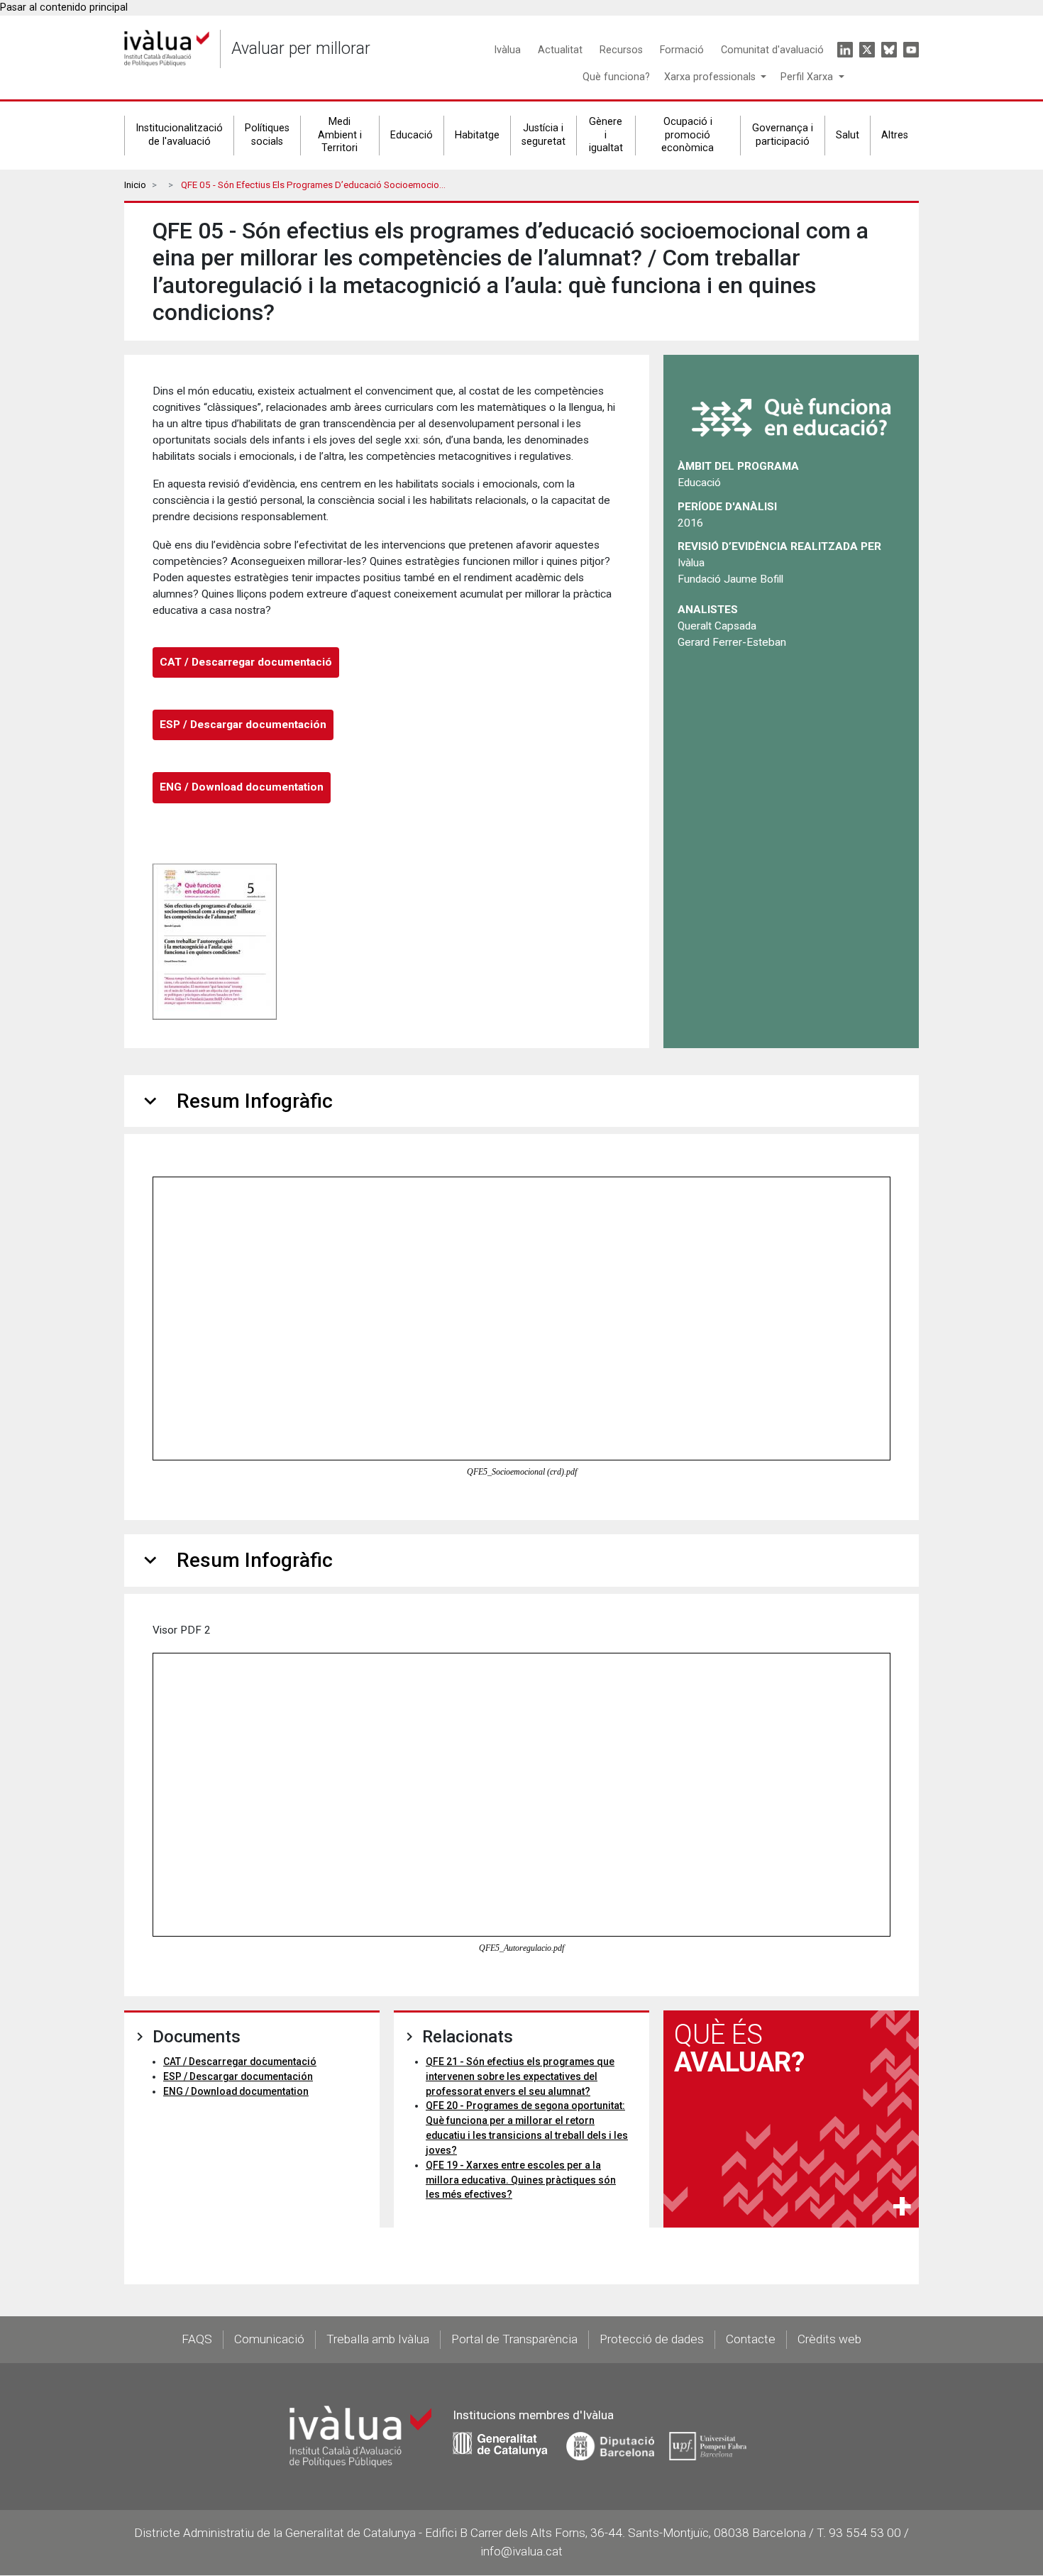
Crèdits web (829, 2339)
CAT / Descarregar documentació (246, 662)
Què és (739, 2048)
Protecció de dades (652, 2339)
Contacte (751, 2339)
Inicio (135, 185)
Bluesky (889, 50)
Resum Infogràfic (236, 1101)
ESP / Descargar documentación (243, 725)
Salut (848, 135)
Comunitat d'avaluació (772, 50)
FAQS (197, 2339)
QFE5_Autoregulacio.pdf (521, 1948)
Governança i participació (783, 135)
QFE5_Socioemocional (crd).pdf (522, 1472)
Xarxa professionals (711, 77)
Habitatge (477, 135)
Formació (682, 50)
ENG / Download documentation (242, 787)
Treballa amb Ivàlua (378, 2339)
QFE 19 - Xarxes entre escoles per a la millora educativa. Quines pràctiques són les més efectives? (521, 2180)
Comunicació (269, 2339)
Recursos (621, 50)
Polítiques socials (267, 135)
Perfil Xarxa (808, 77)
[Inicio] (167, 49)
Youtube (911, 50)
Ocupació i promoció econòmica (688, 135)
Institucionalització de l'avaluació (179, 135)
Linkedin (845, 50)
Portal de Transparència (514, 2339)
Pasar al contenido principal (64, 7)
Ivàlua (507, 50)
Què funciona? (616, 77)
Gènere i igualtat (606, 135)
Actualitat (560, 50)
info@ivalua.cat (521, 2551)
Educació (412, 135)
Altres (895, 135)
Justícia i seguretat (543, 135)
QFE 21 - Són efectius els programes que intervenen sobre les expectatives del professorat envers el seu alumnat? (520, 2076)
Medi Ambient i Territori (340, 135)
